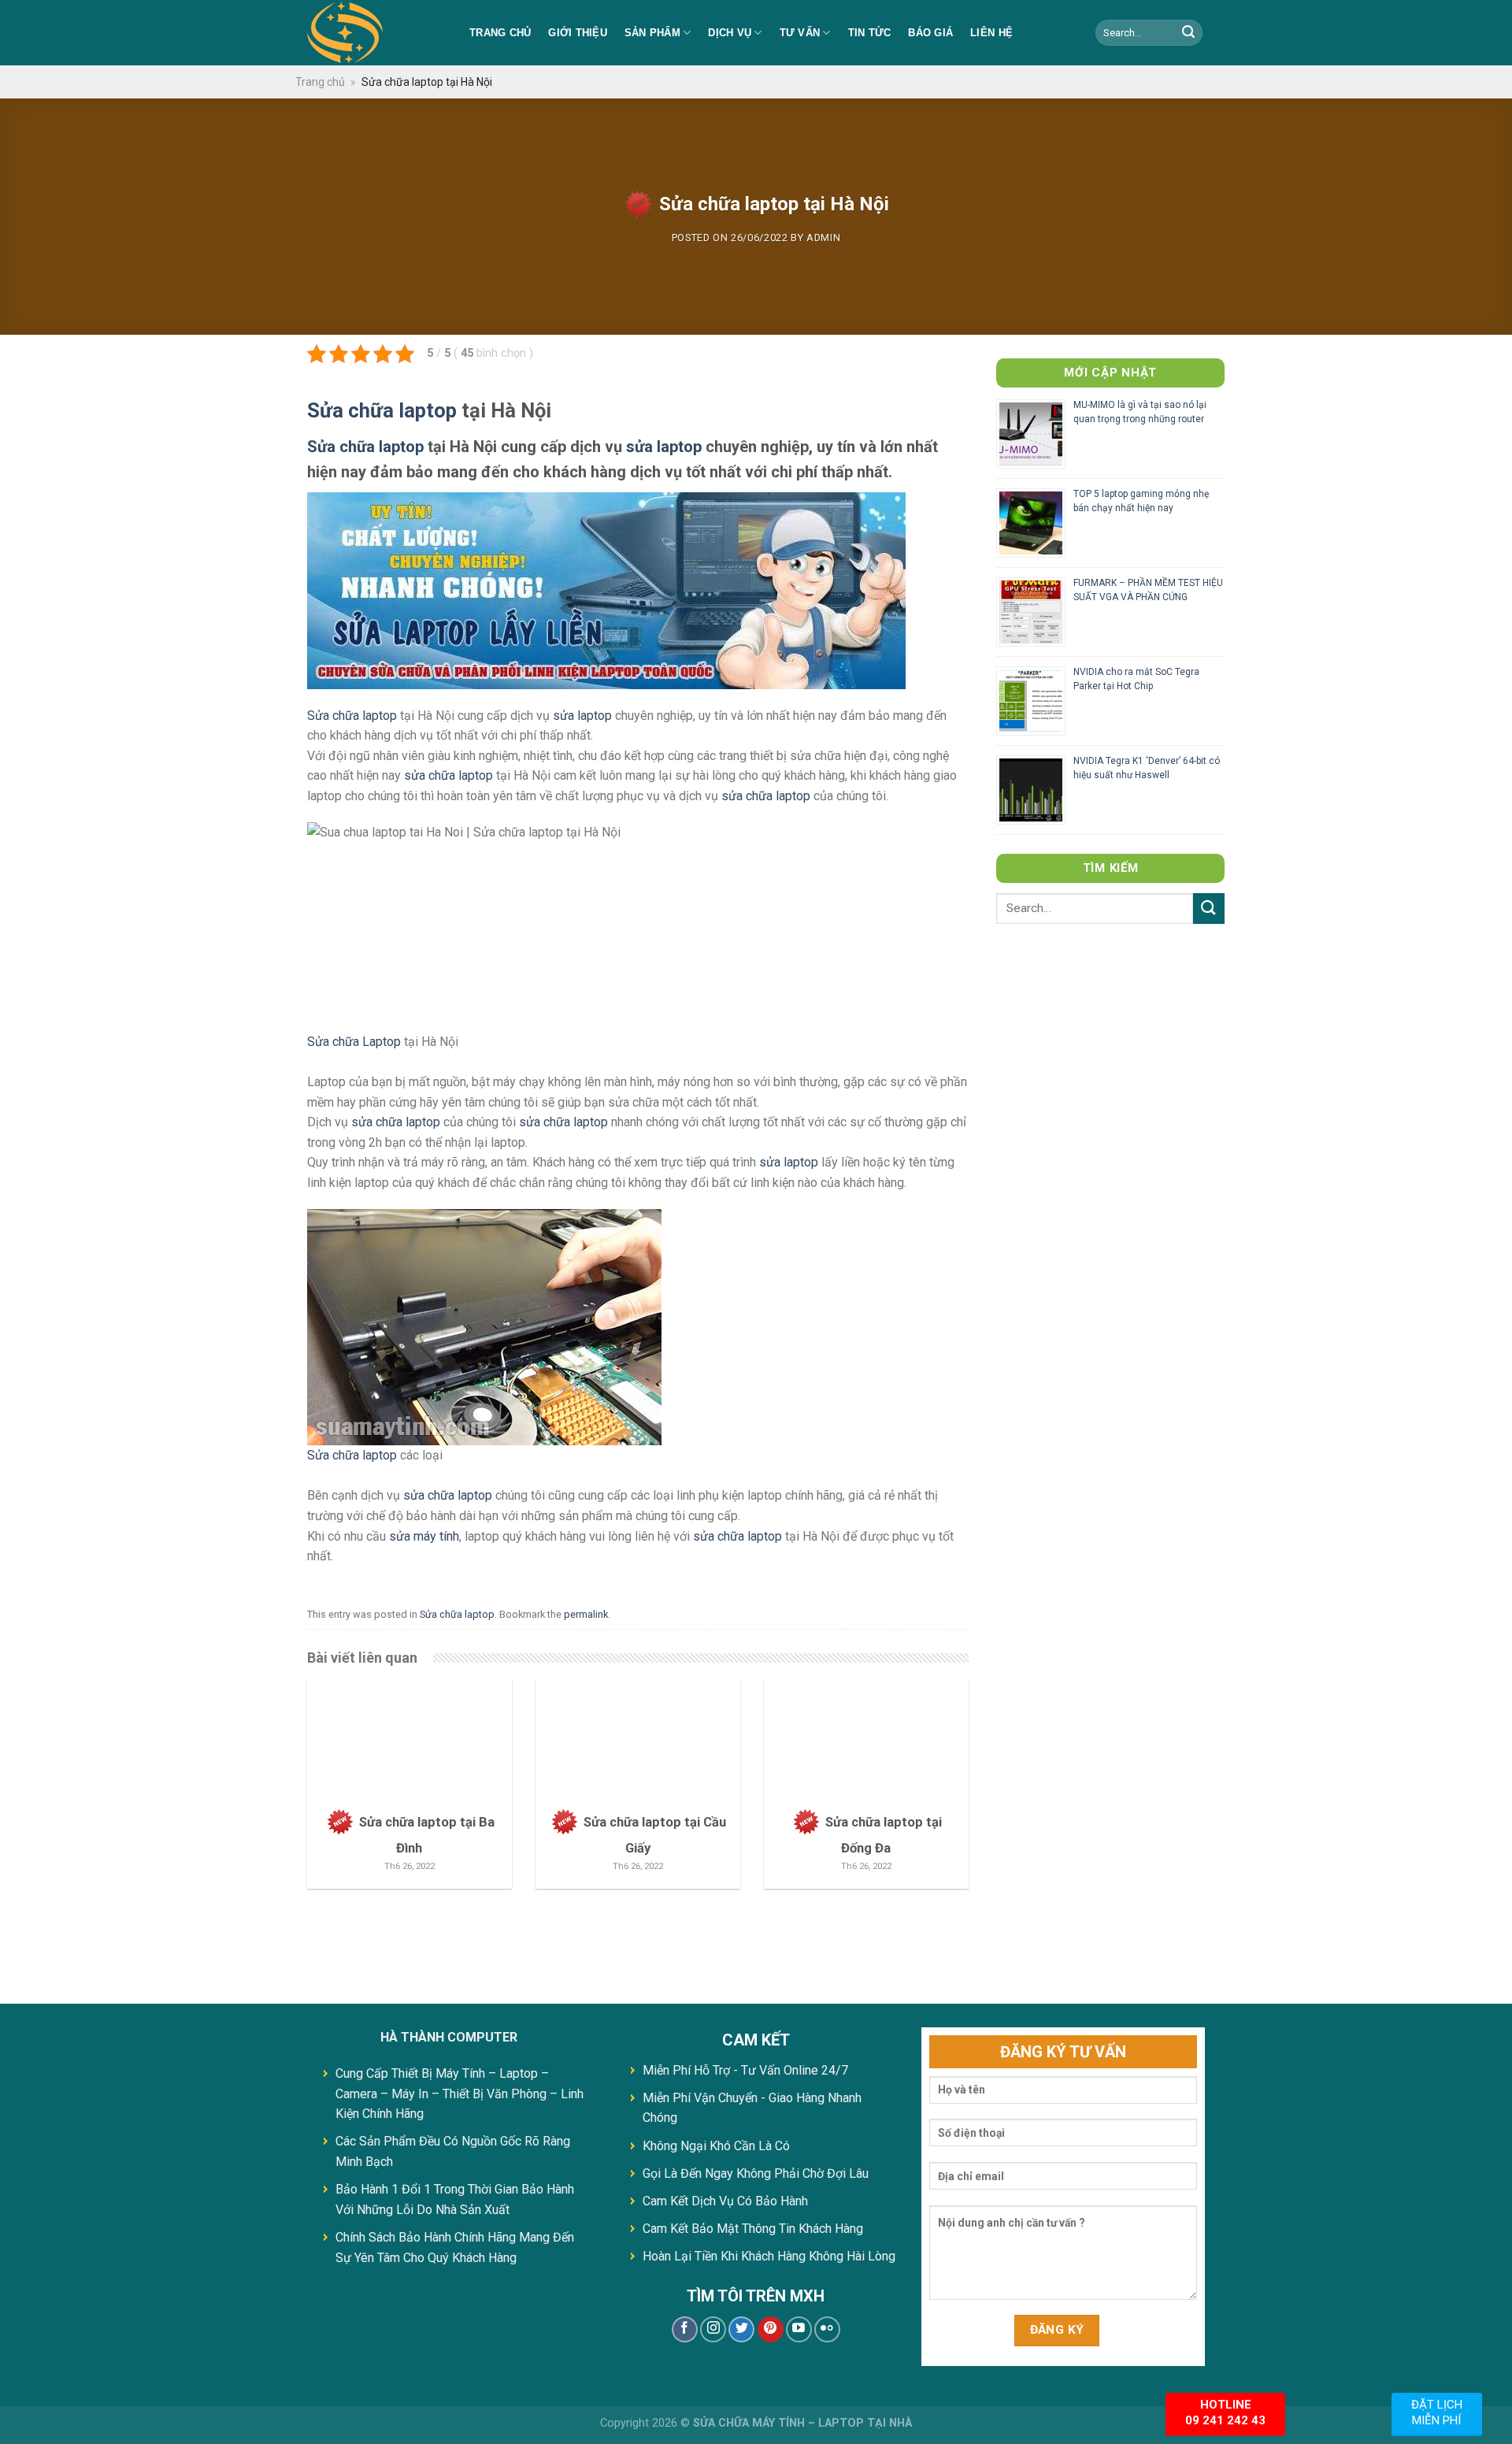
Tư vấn (800, 33)
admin (823, 237)
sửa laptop (664, 447)
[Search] (1188, 33)
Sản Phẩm (652, 33)
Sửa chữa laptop (382, 410)
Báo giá (930, 33)
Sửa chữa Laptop (354, 1042)
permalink (586, 1614)
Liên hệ (991, 33)
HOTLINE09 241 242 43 (1225, 2412)
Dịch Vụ (730, 33)
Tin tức (870, 33)
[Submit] (1209, 909)
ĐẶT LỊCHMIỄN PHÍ (1437, 2412)
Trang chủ (500, 33)
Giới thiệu (578, 33)
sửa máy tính (424, 1536)
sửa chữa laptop (448, 775)
